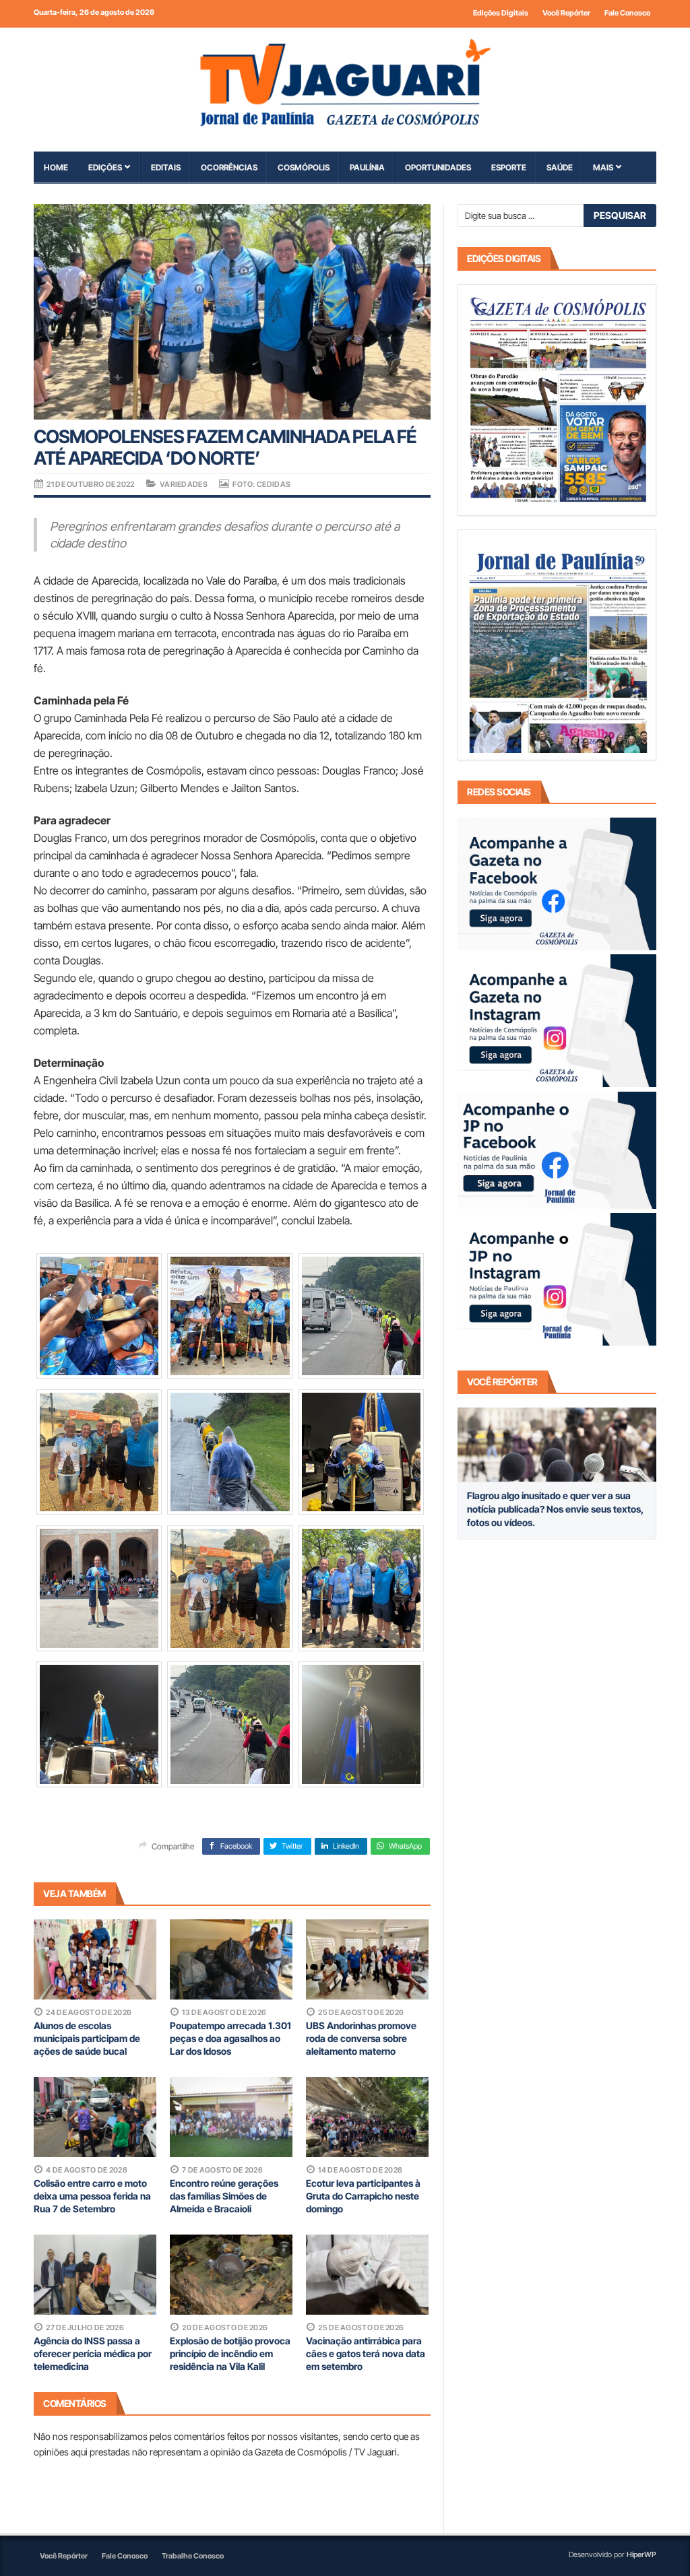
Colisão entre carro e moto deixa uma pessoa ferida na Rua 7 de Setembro (92, 2196)
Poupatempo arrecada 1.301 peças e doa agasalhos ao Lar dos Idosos (230, 2038)
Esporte (509, 167)
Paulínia (367, 167)
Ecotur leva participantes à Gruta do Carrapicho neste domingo (363, 2196)
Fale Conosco (627, 13)
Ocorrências (229, 167)
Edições (105, 167)
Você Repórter (566, 13)
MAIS (603, 167)
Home (56, 167)
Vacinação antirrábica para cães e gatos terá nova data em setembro (366, 2353)
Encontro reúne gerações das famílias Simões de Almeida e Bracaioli (224, 2196)
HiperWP (641, 2554)
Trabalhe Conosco (193, 2556)
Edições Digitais (501, 13)
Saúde (560, 167)
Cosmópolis (304, 167)
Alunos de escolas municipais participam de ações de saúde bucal (87, 2038)
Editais (166, 167)
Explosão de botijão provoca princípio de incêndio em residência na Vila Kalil (230, 2353)
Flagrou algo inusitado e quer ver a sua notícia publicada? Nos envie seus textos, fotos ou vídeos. (555, 1509)
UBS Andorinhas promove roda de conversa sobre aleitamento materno (361, 2038)
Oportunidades (438, 167)
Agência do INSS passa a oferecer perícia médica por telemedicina (93, 2353)
